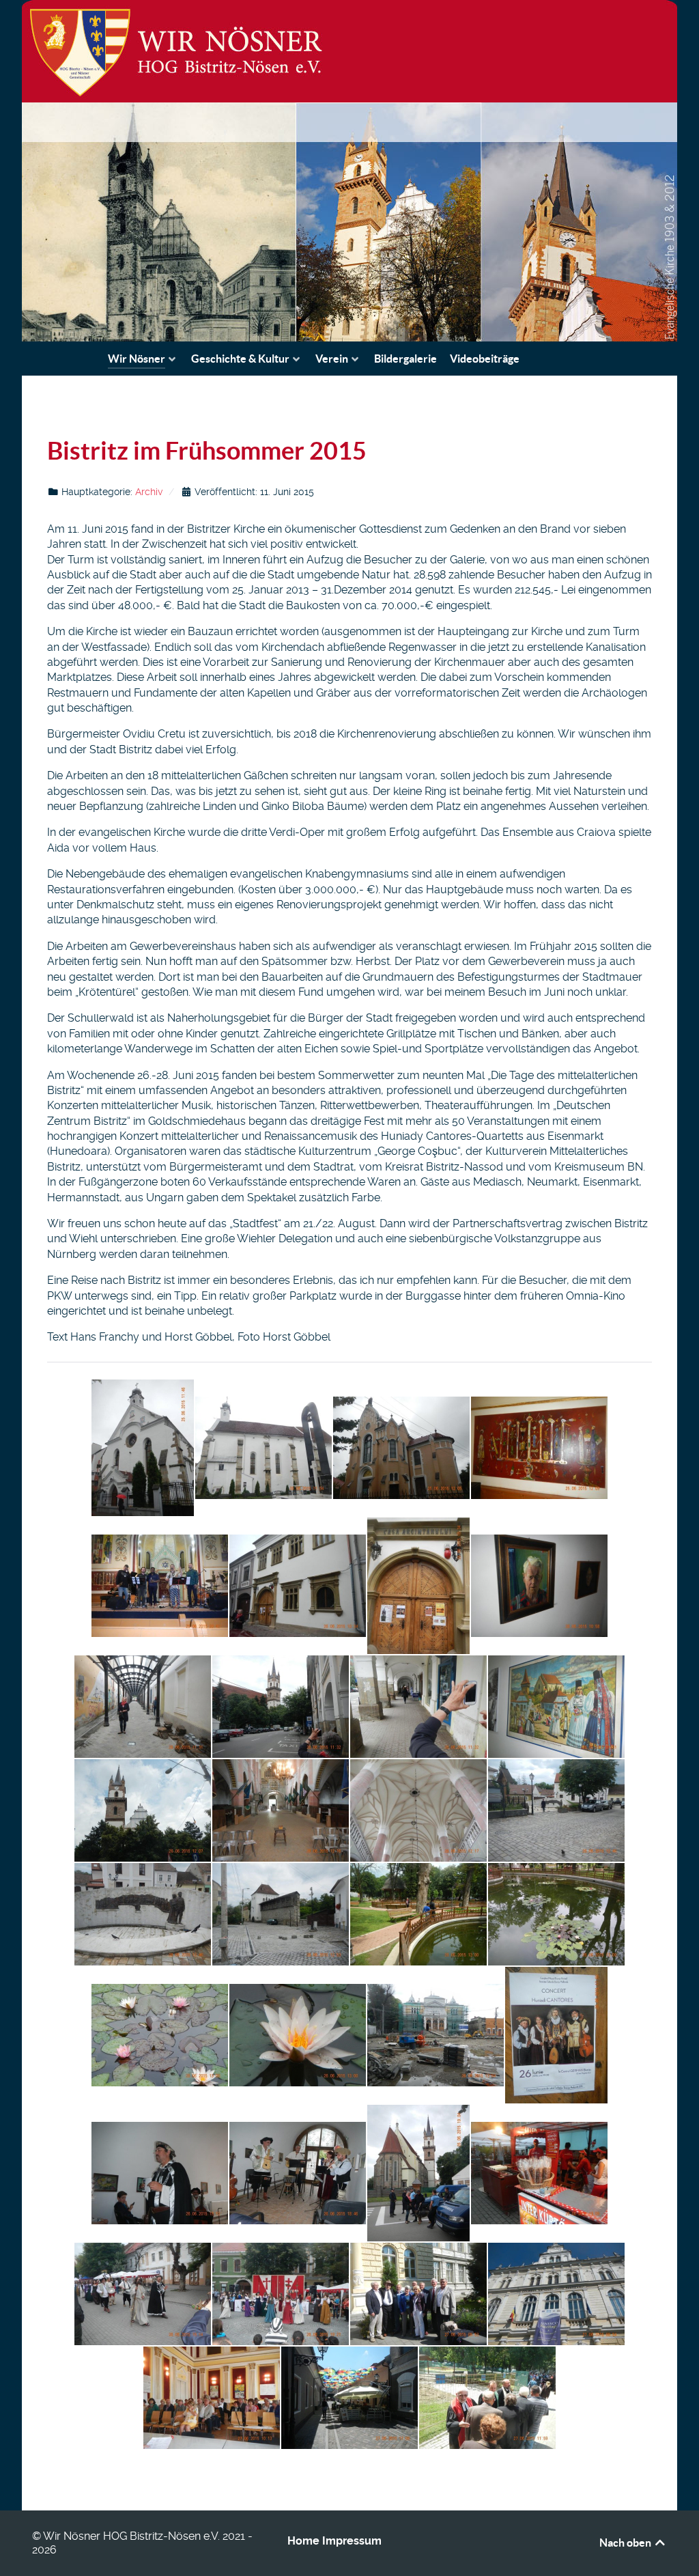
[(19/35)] (418, 1914)
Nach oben (626, 2543)
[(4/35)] (539, 1448)
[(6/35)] (298, 1586)
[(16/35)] (556, 1810)
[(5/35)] (160, 1586)
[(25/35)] (160, 2173)
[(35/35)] (487, 2398)
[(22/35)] (298, 2035)
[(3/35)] (401, 1448)
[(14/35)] (281, 1810)
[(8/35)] (539, 1586)
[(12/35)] (556, 1707)
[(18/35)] (281, 1914)
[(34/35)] (349, 2398)
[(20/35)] (556, 1914)
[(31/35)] (418, 2294)
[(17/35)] (143, 1914)
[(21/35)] (160, 2035)
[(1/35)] (143, 1448)
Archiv (149, 492)
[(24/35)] (556, 2035)
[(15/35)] (418, 1810)
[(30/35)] (281, 2294)
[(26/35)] (298, 2173)
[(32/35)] (556, 2294)
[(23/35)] (436, 2035)
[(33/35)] (212, 2398)
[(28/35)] (539, 2173)
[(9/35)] (143, 1707)
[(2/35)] (263, 1448)
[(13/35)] (143, 1810)
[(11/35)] (418, 1707)
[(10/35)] (281, 1707)
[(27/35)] (418, 2173)
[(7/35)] (418, 1586)
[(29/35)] (143, 2294)
